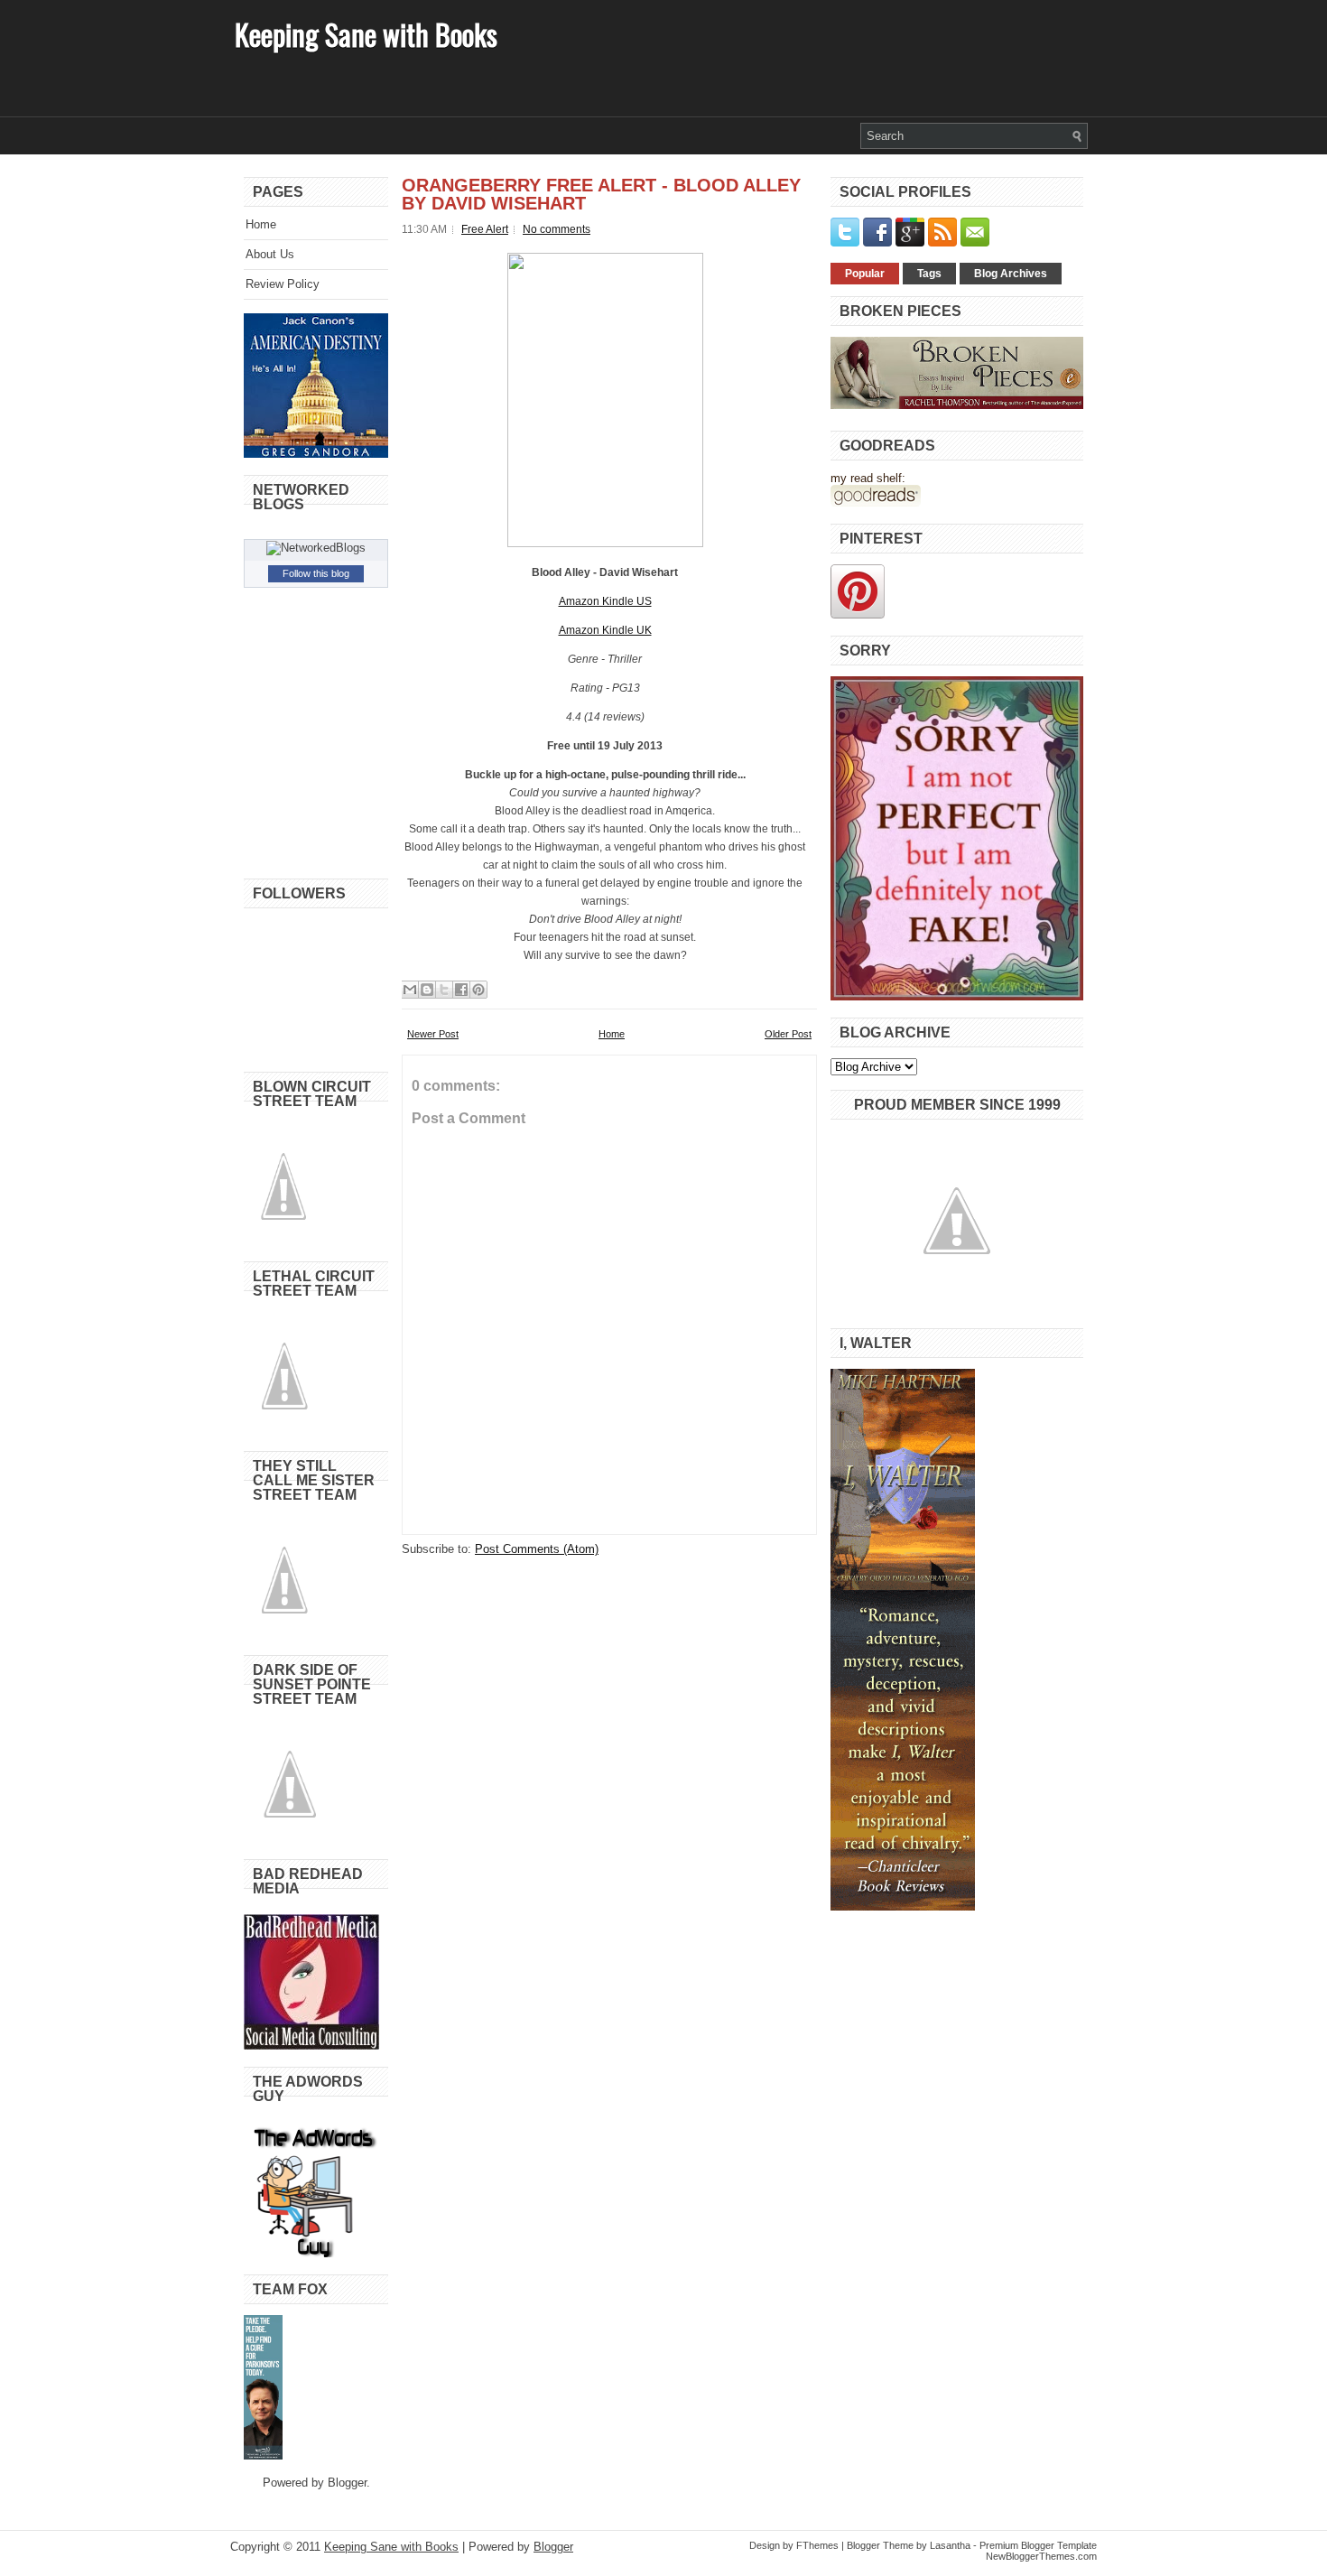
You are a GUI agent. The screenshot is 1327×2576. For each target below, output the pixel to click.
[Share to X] (444, 990)
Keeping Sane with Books (366, 34)
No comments (557, 229)
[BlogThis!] (427, 990)
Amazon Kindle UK (605, 630)
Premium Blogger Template (1038, 2545)
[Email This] (410, 990)
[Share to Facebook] (461, 990)
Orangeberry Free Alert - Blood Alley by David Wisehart (601, 194)
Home (261, 224)
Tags (929, 274)
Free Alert (485, 229)
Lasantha (950, 2545)
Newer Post (433, 1034)
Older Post (788, 1034)
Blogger (347, 2483)
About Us (270, 254)
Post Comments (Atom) (537, 1549)
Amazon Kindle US (605, 601)
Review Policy (283, 284)
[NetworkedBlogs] (316, 548)
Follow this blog (316, 573)
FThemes (817, 2545)
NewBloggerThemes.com (1041, 2556)
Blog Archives (1011, 274)
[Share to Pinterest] (478, 990)
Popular (865, 274)
